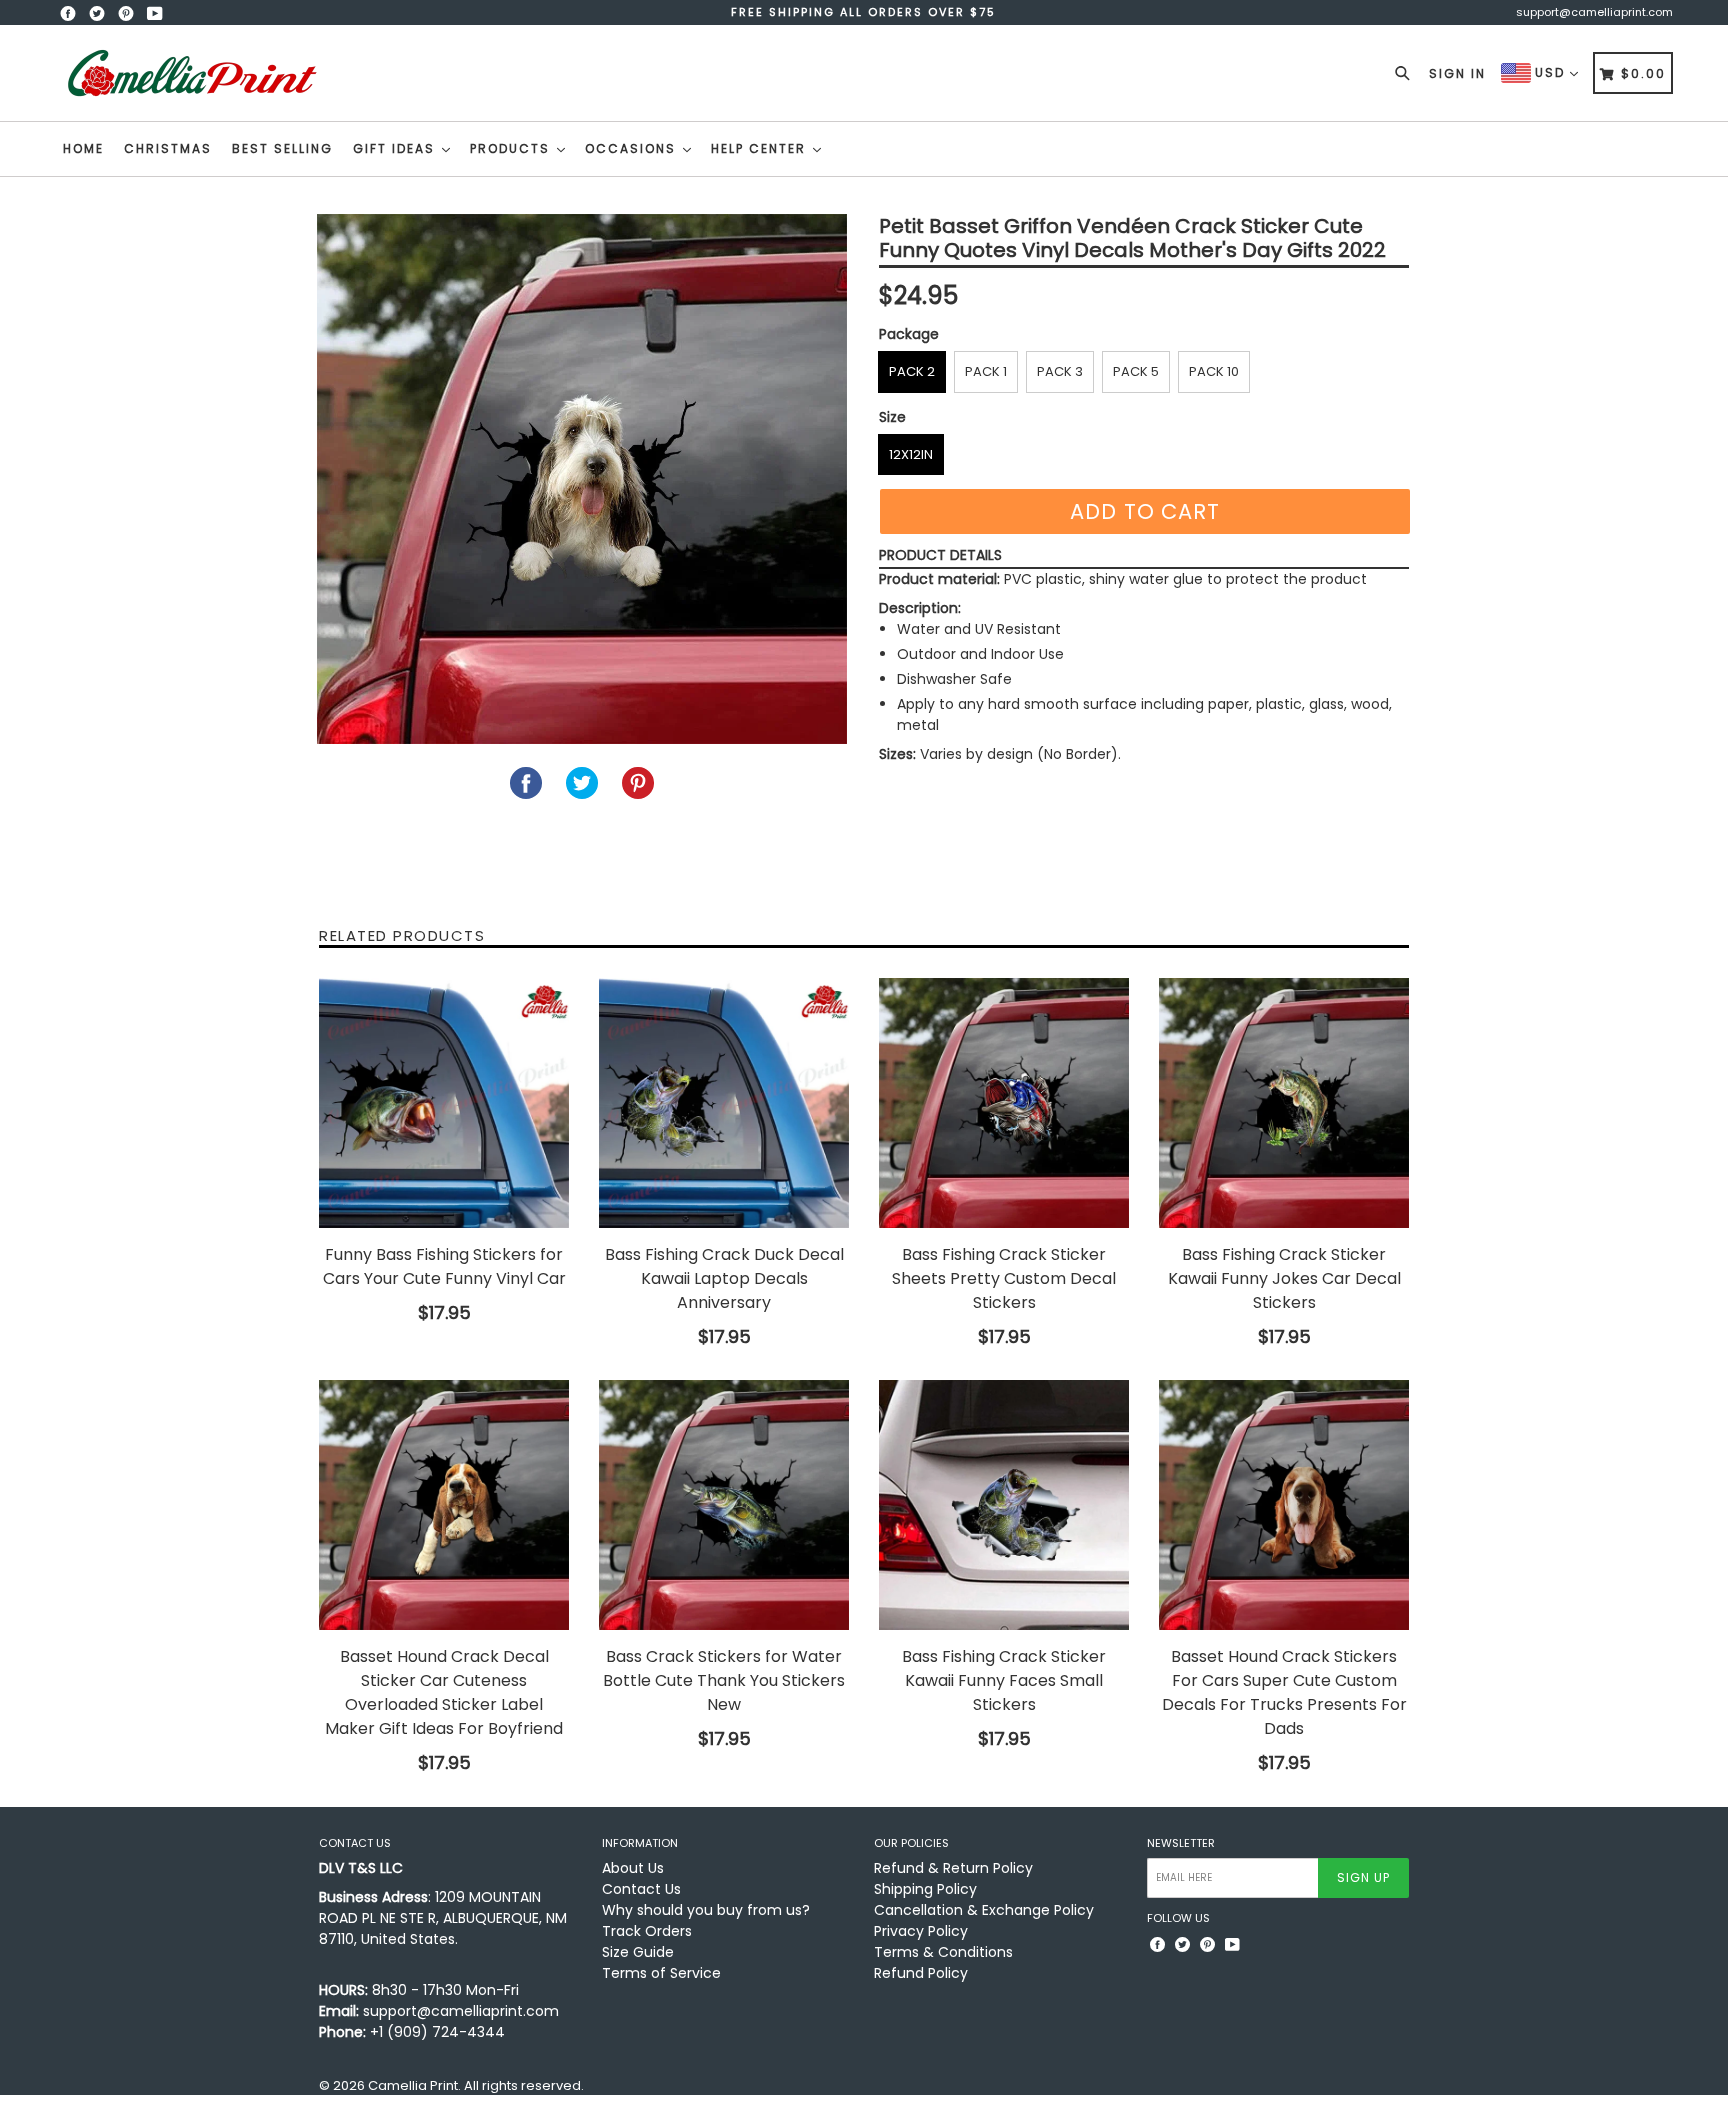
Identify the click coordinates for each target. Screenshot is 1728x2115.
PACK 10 (1214, 371)
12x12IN (911, 454)
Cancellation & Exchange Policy (984, 1910)
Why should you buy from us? (706, 1910)
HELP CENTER (761, 148)
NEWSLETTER (1181, 1843)
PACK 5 (1136, 371)
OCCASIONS (633, 148)
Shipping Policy (925, 1889)
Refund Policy (921, 1973)
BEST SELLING (282, 148)
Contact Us (641, 1889)
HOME (83, 148)
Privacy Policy (921, 1931)
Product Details (940, 555)
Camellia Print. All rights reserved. (476, 2085)
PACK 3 (1060, 371)
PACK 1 (986, 371)
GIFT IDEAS (396, 148)
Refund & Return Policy (953, 1868)
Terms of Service (661, 1973)
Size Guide (638, 1952)
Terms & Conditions (943, 1952)
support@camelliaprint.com (1594, 12)
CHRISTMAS (168, 148)
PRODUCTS (512, 148)
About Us (633, 1868)
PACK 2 (912, 371)
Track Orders (647, 1931)
